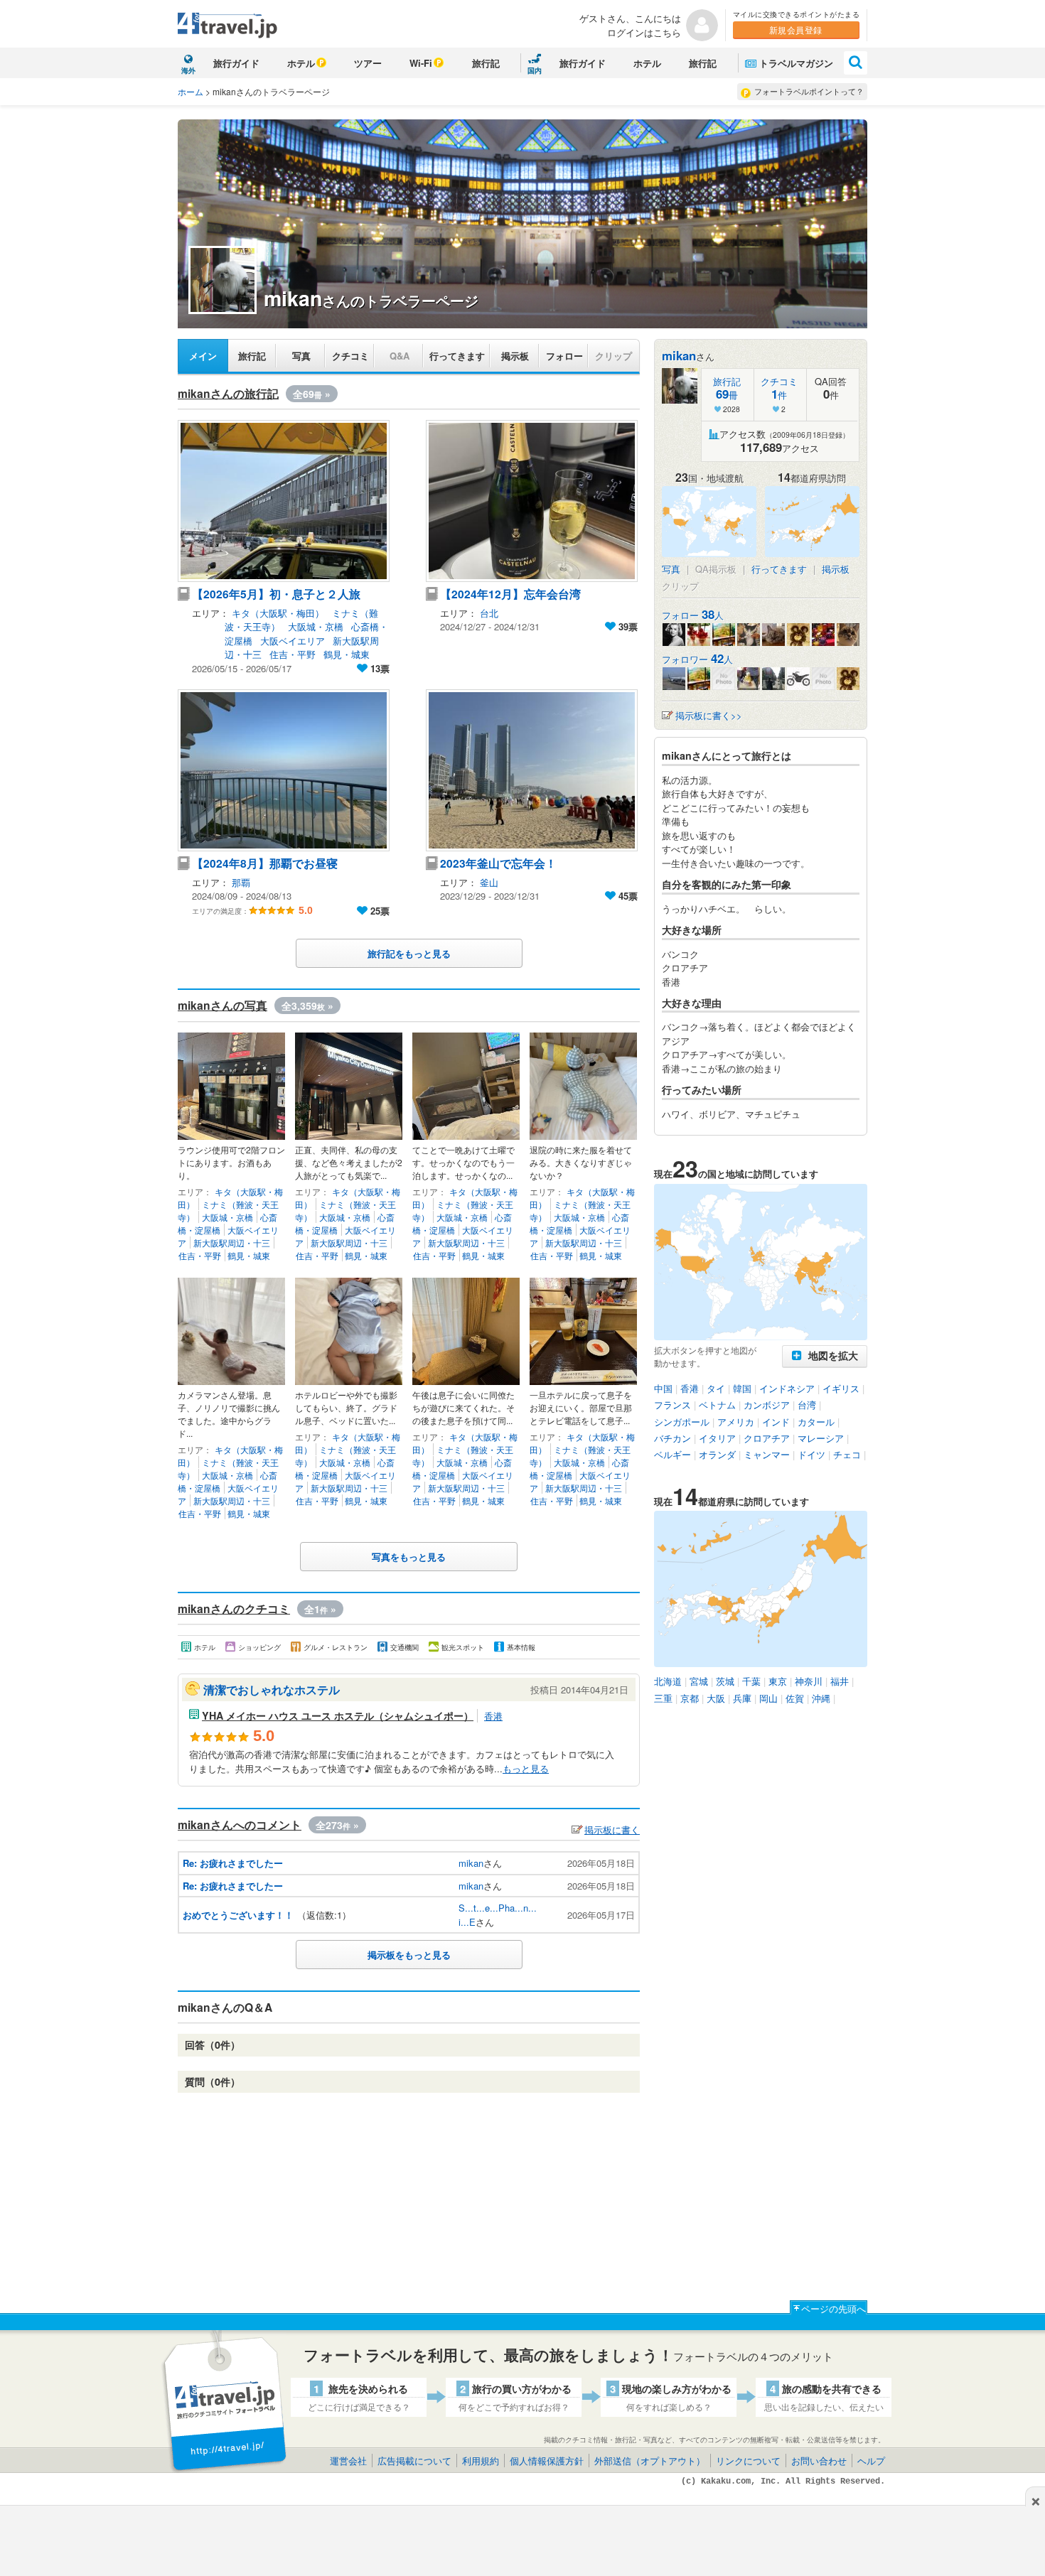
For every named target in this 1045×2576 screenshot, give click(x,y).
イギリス (841, 1388)
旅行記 (486, 63)
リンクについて (748, 2461)
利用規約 (481, 2461)
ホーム (191, 91)
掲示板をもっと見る (409, 1955)
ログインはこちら (644, 32)
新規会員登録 (796, 29)
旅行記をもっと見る (409, 953)
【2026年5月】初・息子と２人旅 (276, 594)
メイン (203, 356)
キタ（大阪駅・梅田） (278, 613)
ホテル (301, 63)
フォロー (564, 356)
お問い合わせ (819, 2461)
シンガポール (682, 1422)
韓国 (742, 1388)
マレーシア (821, 1438)
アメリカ (736, 1422)
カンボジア (767, 1405)
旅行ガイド (236, 63)
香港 (493, 1716)
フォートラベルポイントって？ (809, 91)
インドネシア (787, 1388)
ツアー (368, 63)
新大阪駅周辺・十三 (232, 1243)
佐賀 (795, 1698)
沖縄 (821, 1698)
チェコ (847, 1454)
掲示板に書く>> (709, 715)
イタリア (717, 1438)
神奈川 (809, 1681)
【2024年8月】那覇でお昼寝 (265, 863)
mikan (471, 1863)
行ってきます (457, 356)
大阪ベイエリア (293, 641)
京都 (690, 1698)
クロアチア (767, 1438)
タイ (716, 1388)
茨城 (725, 1681)
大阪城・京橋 (316, 626)
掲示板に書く (612, 1829)
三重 (663, 1698)
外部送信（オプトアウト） (650, 2461)
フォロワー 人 (697, 659)
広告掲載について (414, 2461)
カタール (816, 1422)
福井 (840, 1681)
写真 (301, 356)
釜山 (489, 882)
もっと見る (526, 1768)
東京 (778, 1681)
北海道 (668, 1681)
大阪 (716, 1698)
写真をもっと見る (409, 1557)
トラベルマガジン (796, 63)
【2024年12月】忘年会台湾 (510, 594)
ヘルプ (871, 2461)
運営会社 (348, 2461)
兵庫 (742, 1698)
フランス (672, 1405)
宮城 (699, 1681)
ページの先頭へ (834, 2308)
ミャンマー (767, 1454)
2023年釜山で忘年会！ (498, 863)
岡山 (768, 1698)
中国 (663, 1388)
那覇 (241, 882)
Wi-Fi (421, 63)
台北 (489, 613)
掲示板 (515, 356)
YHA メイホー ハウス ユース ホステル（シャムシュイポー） (338, 1715)
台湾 (807, 1405)
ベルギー (672, 1454)
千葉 (751, 1681)
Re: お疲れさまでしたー (233, 1863)
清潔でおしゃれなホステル (272, 1690)
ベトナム (717, 1405)
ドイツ (811, 1454)
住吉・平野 (293, 654)
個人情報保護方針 (547, 2461)
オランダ (717, 1454)
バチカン (672, 1438)
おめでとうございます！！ (238, 1915)
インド (776, 1422)
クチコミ (350, 356)
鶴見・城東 (347, 654)
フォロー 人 (693, 615)
